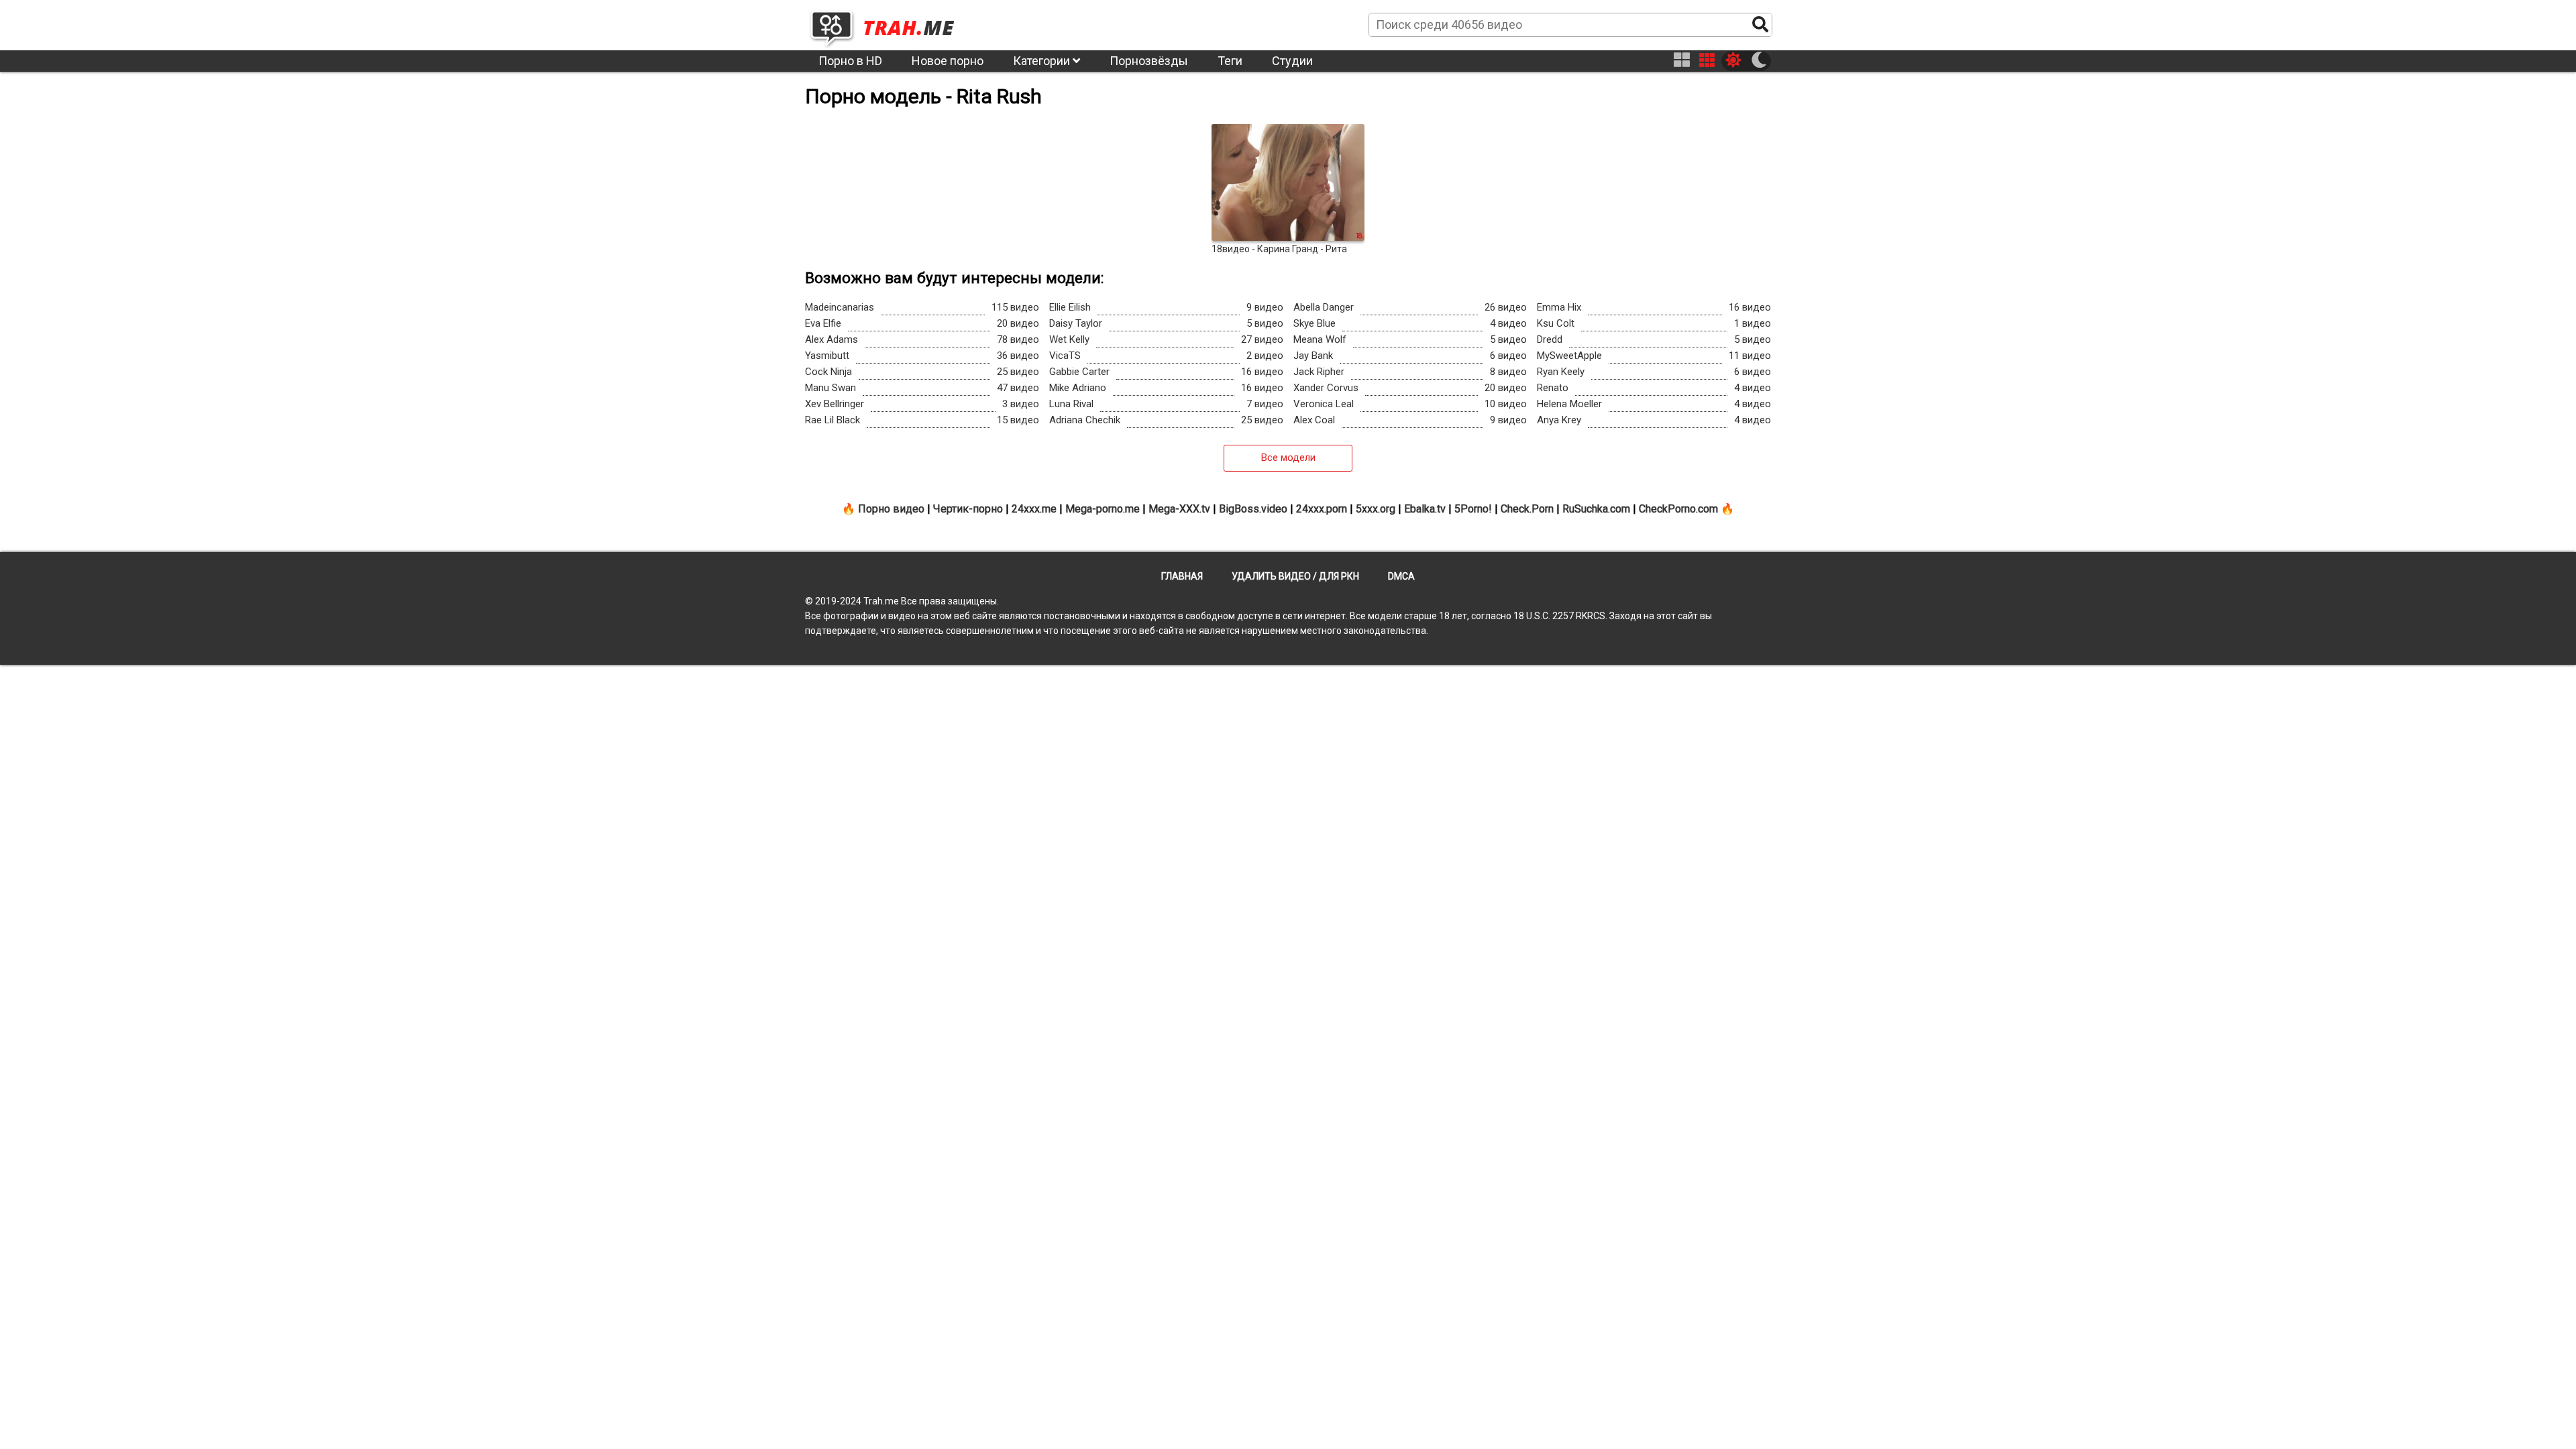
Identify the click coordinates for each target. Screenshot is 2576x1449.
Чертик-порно (968, 509)
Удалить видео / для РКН (1295, 576)
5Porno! (1473, 509)
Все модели (1288, 458)
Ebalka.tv (1425, 509)
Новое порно (948, 61)
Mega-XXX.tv (1179, 509)
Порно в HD (850, 61)
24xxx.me (1034, 509)
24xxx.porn (1322, 509)
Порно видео (891, 509)
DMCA (1401, 576)
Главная (1182, 576)
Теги (1230, 61)
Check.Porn (1527, 509)
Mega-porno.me (1103, 509)
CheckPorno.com (1678, 509)
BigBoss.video (1253, 509)
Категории (1043, 61)
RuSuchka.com (1596, 509)
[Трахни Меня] (889, 24)
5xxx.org (1376, 509)
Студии (1292, 61)
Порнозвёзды (1149, 61)
